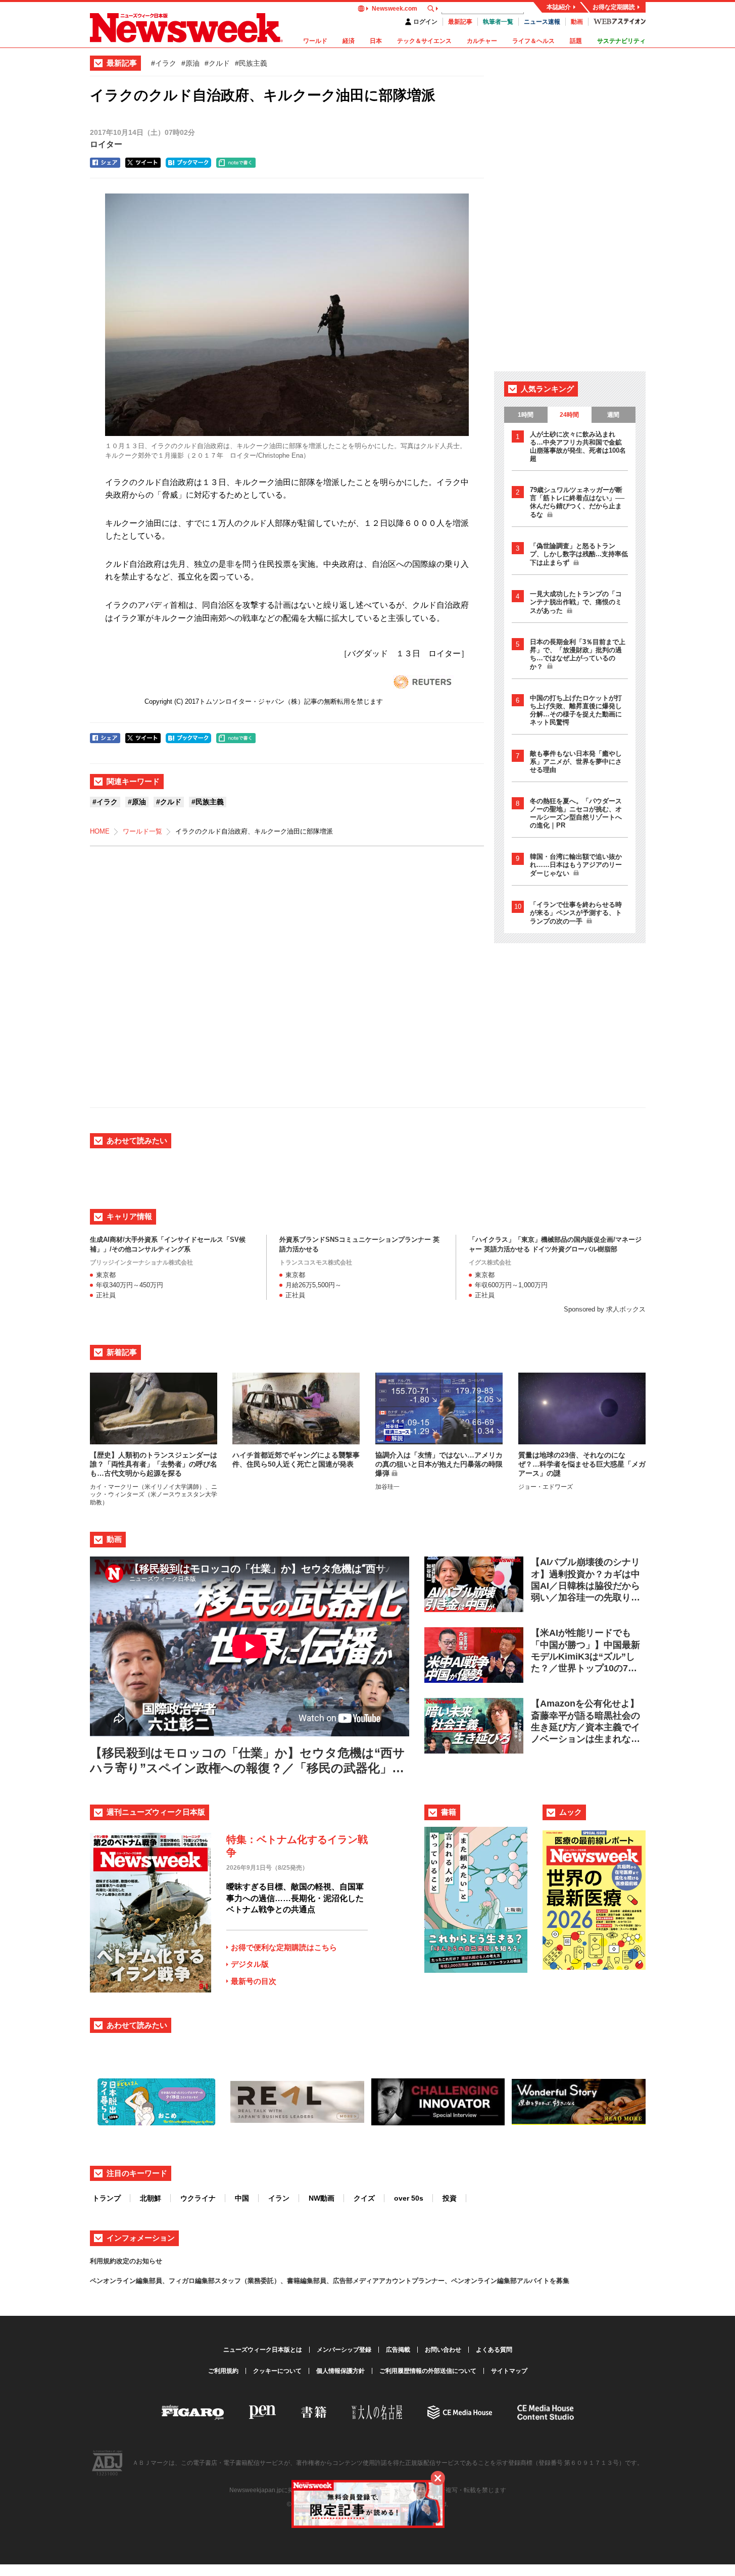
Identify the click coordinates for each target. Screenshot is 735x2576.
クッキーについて (277, 2371)
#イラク (164, 63)
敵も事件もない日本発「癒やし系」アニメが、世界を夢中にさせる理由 (576, 762)
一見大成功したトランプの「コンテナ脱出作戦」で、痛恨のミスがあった (576, 602)
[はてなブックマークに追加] (188, 163)
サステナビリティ (621, 41)
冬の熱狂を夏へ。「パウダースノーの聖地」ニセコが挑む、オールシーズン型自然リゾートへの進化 (576, 813)
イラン (279, 2198)
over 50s (409, 2198)
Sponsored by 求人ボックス (605, 1309)
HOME (100, 831)
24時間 (569, 415)
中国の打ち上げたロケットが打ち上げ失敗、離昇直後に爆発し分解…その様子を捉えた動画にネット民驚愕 (576, 710)
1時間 (526, 415)
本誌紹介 (559, 7)
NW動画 (322, 2198)
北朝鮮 (151, 2198)
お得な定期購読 (614, 7)
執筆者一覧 (498, 22)
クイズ (364, 2198)
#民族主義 (251, 63)
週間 (613, 415)
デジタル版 (250, 1964)
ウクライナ (198, 2198)
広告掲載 (398, 2350)
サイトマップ (509, 2371)
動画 (577, 22)
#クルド (217, 63)
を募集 (559, 2281)
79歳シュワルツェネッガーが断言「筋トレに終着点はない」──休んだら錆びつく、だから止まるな (577, 502)
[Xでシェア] (143, 163)
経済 (349, 41)
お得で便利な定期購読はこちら (284, 1947)
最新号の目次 (254, 1981)
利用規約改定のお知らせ (126, 2261)
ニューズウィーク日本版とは (263, 2350)
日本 (376, 41)
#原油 (190, 63)
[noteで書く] (236, 163)
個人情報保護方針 (340, 2371)
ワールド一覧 (142, 831)
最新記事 (460, 22)
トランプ (107, 2198)
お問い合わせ (443, 2350)
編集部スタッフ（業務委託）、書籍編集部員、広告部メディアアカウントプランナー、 (323, 2281)
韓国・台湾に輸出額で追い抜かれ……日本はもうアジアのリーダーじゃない (576, 865)
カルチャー (482, 41)
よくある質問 (494, 2350)
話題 (576, 41)
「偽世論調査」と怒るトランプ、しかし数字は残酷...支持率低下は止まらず (579, 554)
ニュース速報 (542, 22)
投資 (450, 2198)
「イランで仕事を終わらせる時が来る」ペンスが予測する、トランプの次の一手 (576, 913)
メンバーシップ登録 (344, 2350)
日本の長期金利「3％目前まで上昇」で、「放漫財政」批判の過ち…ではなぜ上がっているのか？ (578, 654)
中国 (242, 2198)
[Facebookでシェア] (105, 163)
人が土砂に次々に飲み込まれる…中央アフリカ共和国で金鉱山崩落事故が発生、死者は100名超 (578, 446)
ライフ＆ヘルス (533, 41)
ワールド (315, 41)
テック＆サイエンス (424, 41)
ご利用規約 (223, 2371)
